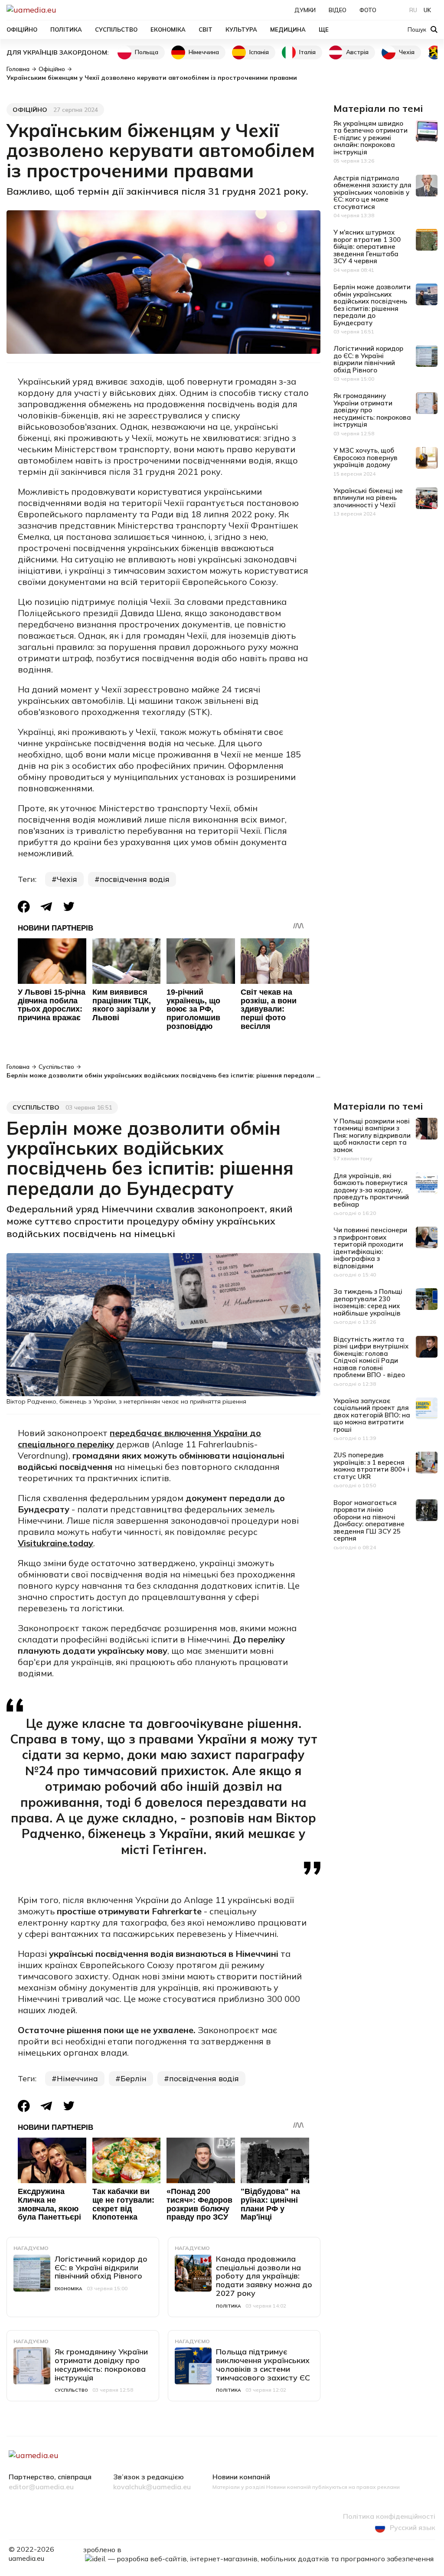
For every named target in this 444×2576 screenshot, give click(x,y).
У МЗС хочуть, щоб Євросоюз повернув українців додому (366, 457)
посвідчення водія (135, 879)
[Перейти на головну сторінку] (61, 10)
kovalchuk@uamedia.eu (152, 2487)
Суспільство (116, 29)
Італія (307, 52)
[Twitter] (69, 906)
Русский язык (413, 2527)
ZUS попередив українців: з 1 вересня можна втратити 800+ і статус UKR (371, 1466)
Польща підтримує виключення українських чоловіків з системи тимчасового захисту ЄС (263, 2364)
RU (413, 10)
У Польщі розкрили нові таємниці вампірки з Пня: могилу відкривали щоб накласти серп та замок (372, 1135)
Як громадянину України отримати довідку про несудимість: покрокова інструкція (372, 410)
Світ (206, 29)
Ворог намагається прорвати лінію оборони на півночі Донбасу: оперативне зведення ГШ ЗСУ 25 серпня (369, 1521)
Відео (338, 10)
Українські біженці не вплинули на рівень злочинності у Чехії (368, 498)
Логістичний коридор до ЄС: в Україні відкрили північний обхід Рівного (368, 359)
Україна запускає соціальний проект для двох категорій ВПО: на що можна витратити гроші (372, 1415)
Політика (66, 29)
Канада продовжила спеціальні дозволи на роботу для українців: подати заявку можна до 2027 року (264, 2276)
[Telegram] (46, 906)
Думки (305, 10)
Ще (324, 29)
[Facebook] (24, 907)
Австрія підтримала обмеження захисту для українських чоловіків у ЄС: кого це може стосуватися (372, 192)
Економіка (168, 29)
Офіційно (22, 29)
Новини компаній (241, 2477)
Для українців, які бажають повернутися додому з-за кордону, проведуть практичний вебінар (371, 1190)
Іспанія (259, 52)
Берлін (134, 2078)
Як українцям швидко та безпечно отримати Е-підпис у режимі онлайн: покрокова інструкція (371, 138)
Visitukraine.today (55, 1543)
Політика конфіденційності (389, 2517)
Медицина (288, 29)
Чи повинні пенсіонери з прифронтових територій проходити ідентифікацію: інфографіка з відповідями (370, 1248)
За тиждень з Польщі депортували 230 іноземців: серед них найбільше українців (368, 1302)
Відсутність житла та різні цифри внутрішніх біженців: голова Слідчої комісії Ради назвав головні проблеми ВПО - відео (371, 1357)
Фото (368, 10)
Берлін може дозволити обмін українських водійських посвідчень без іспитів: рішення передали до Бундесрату (372, 305)
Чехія (407, 52)
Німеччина (204, 52)
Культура (241, 29)
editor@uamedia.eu (41, 2487)
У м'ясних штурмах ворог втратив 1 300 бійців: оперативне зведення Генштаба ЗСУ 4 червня (367, 246)
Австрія (357, 52)
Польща (147, 52)
